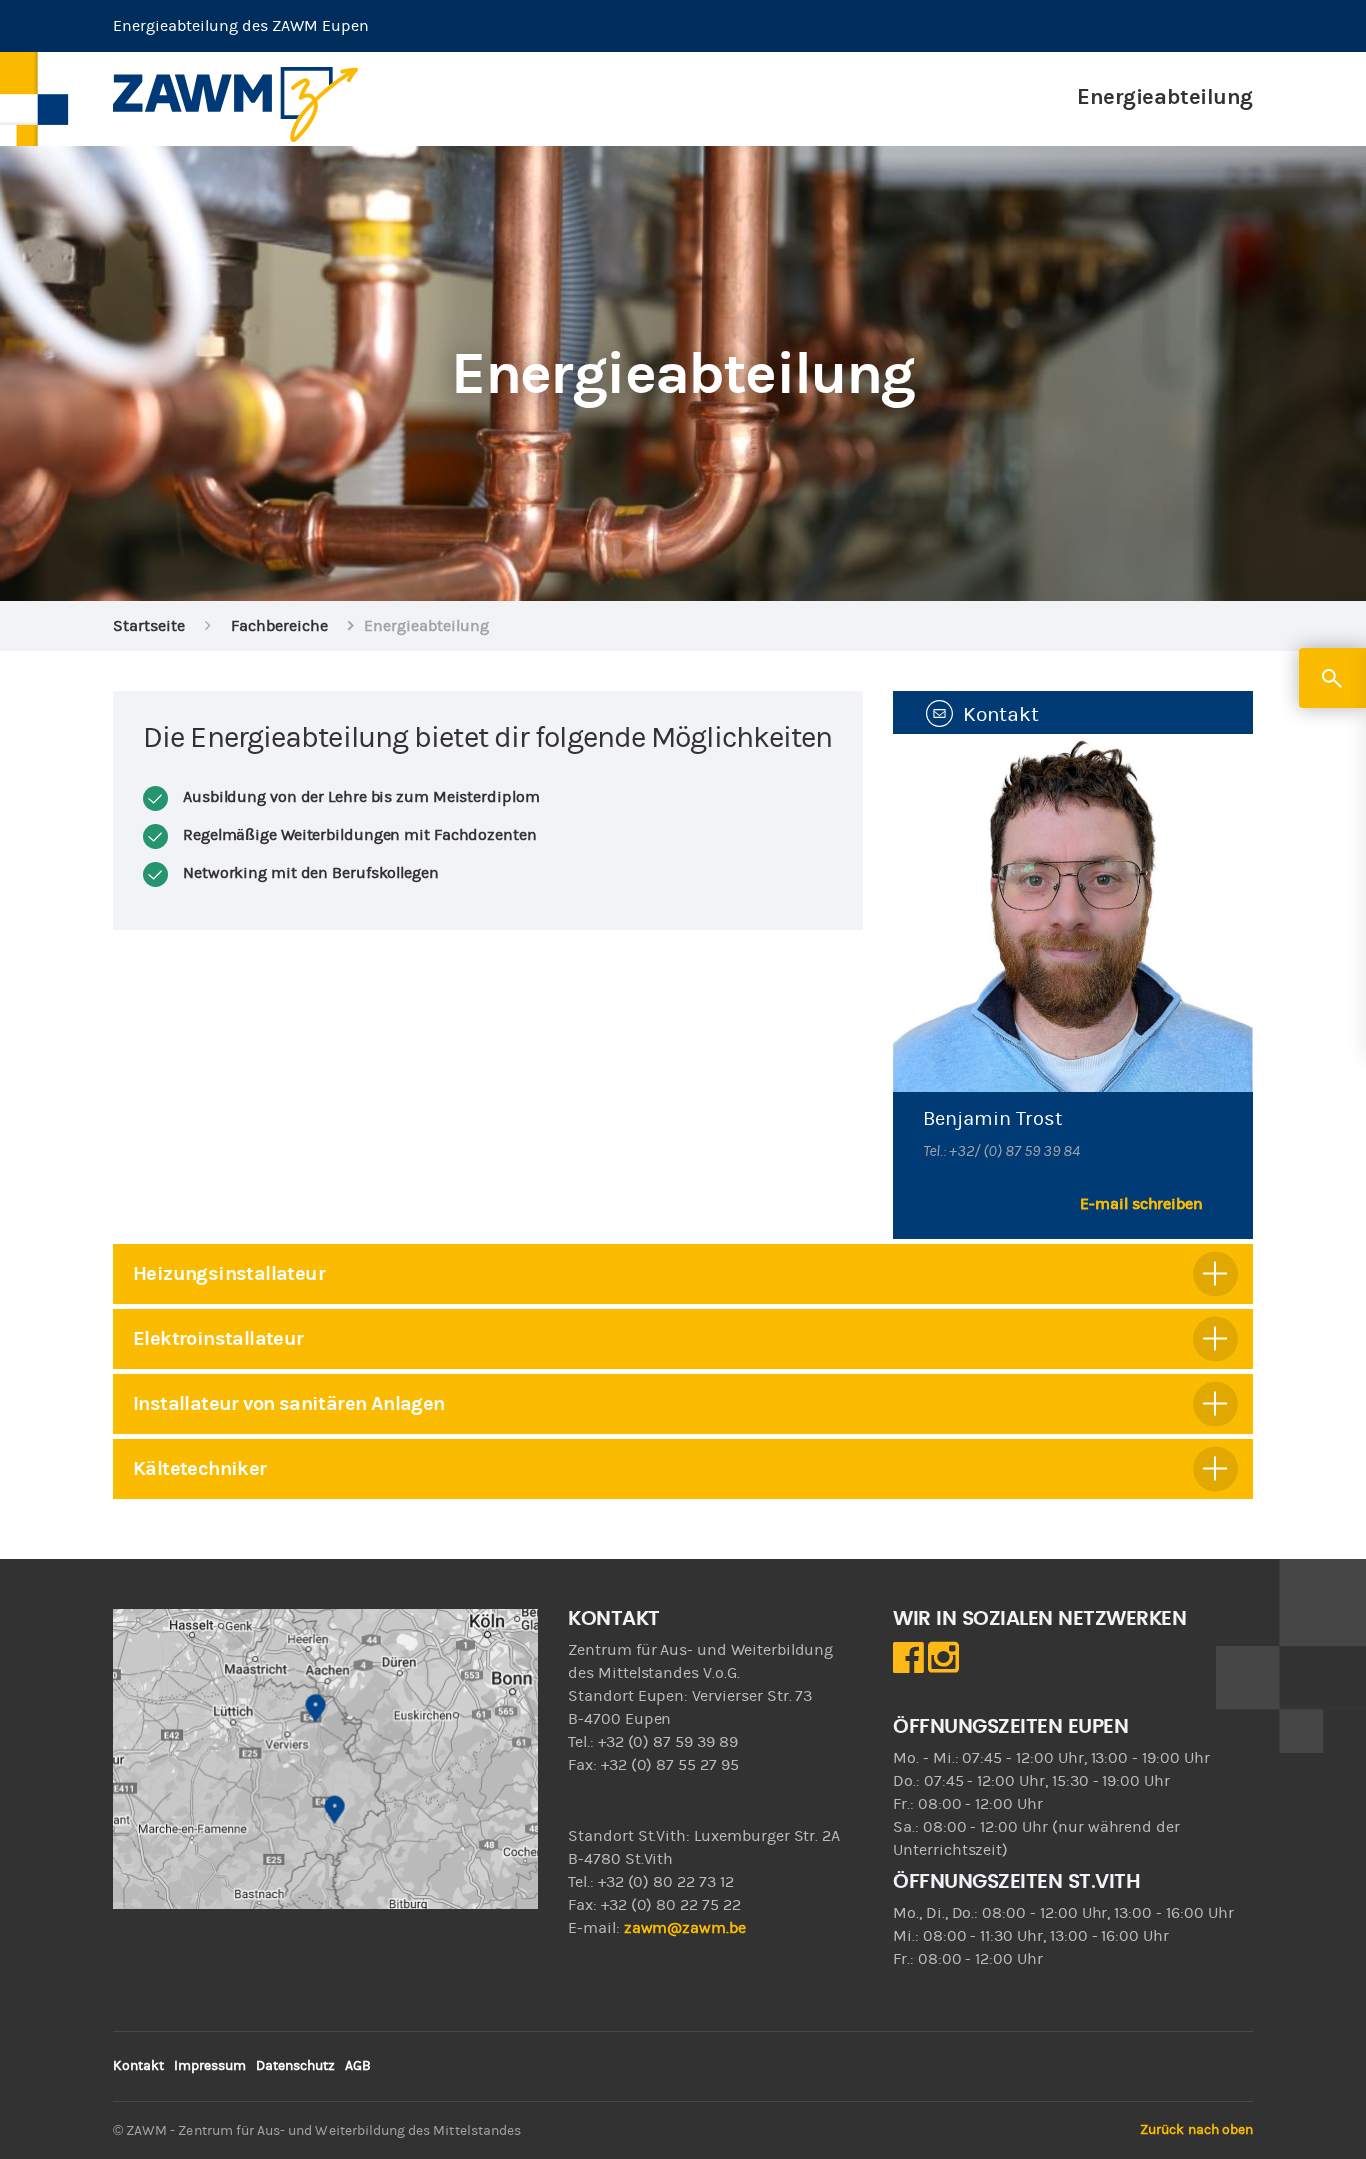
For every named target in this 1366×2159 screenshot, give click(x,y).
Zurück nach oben (1196, 2130)
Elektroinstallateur (218, 1338)
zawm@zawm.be (685, 1928)
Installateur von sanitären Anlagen (289, 1403)
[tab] (683, 1274)
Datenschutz (295, 2066)
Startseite (149, 626)
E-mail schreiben (1141, 1204)
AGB (358, 2066)
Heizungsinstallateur (229, 1273)
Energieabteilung (1165, 97)
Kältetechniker (200, 1468)
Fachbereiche (279, 626)
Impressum (210, 2066)
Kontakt (138, 2066)
